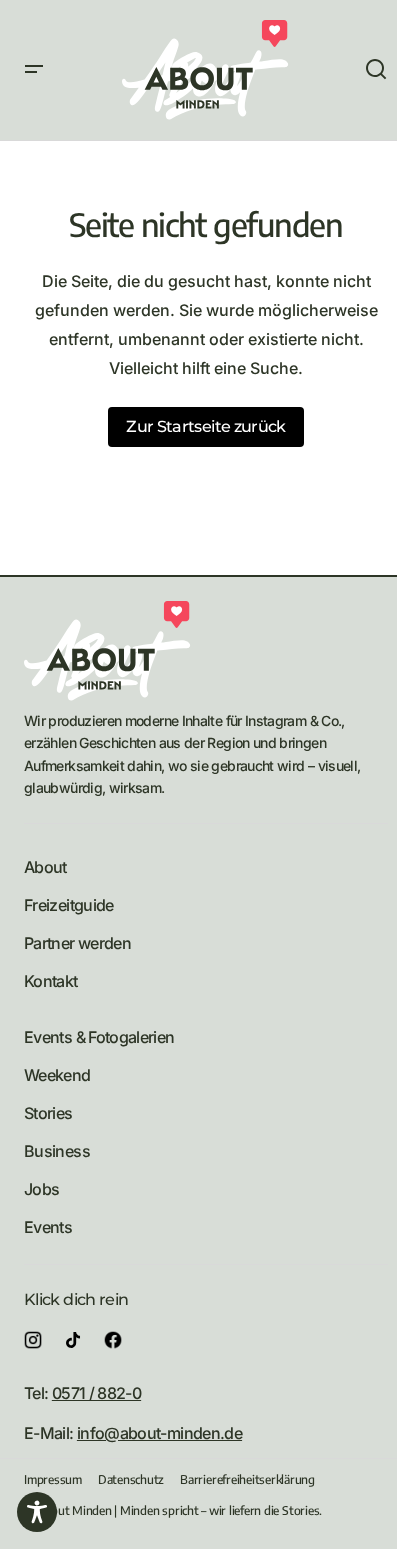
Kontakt (51, 981)
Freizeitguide (69, 905)
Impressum (53, 1479)
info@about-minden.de (159, 1433)
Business (57, 1151)
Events (48, 1227)
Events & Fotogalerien (99, 1037)
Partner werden (77, 943)
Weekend (57, 1075)
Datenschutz (131, 1479)
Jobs (41, 1189)
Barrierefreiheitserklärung (247, 1479)
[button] (34, 70)
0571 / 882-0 (96, 1393)
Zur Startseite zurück (206, 426)
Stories (48, 1113)
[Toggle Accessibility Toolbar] (37, 1512)
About (45, 867)
